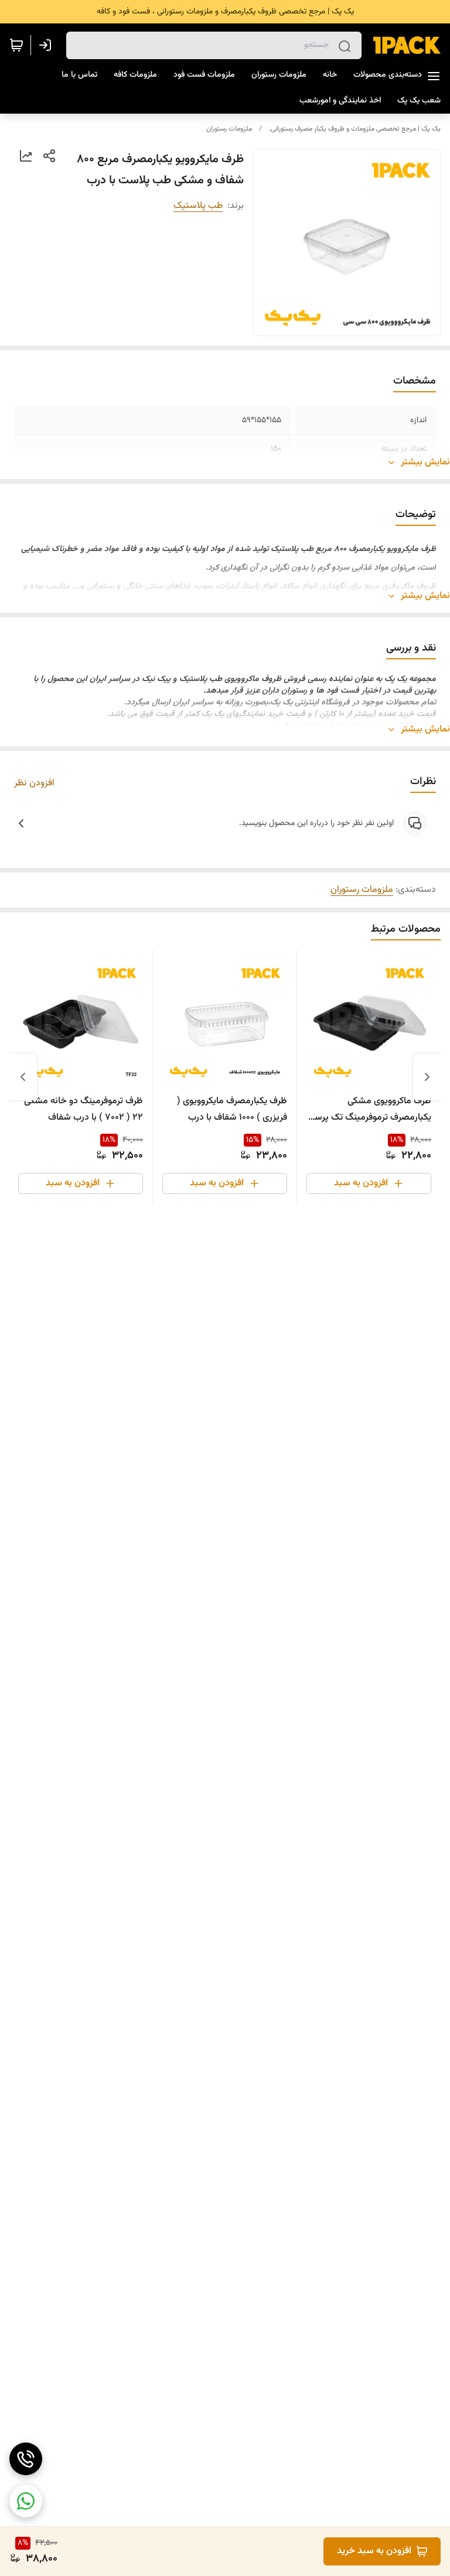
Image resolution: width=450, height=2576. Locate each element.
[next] (23, 1077)
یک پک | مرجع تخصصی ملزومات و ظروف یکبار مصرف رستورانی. (355, 129)
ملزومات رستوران (229, 129)
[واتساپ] (26, 2501)
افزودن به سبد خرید (374, 2551)
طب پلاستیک (198, 206)
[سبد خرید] (16, 45)
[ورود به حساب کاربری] (47, 45)
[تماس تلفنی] (26, 2459)
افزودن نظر (34, 784)
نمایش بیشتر (425, 463)
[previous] (427, 1077)
